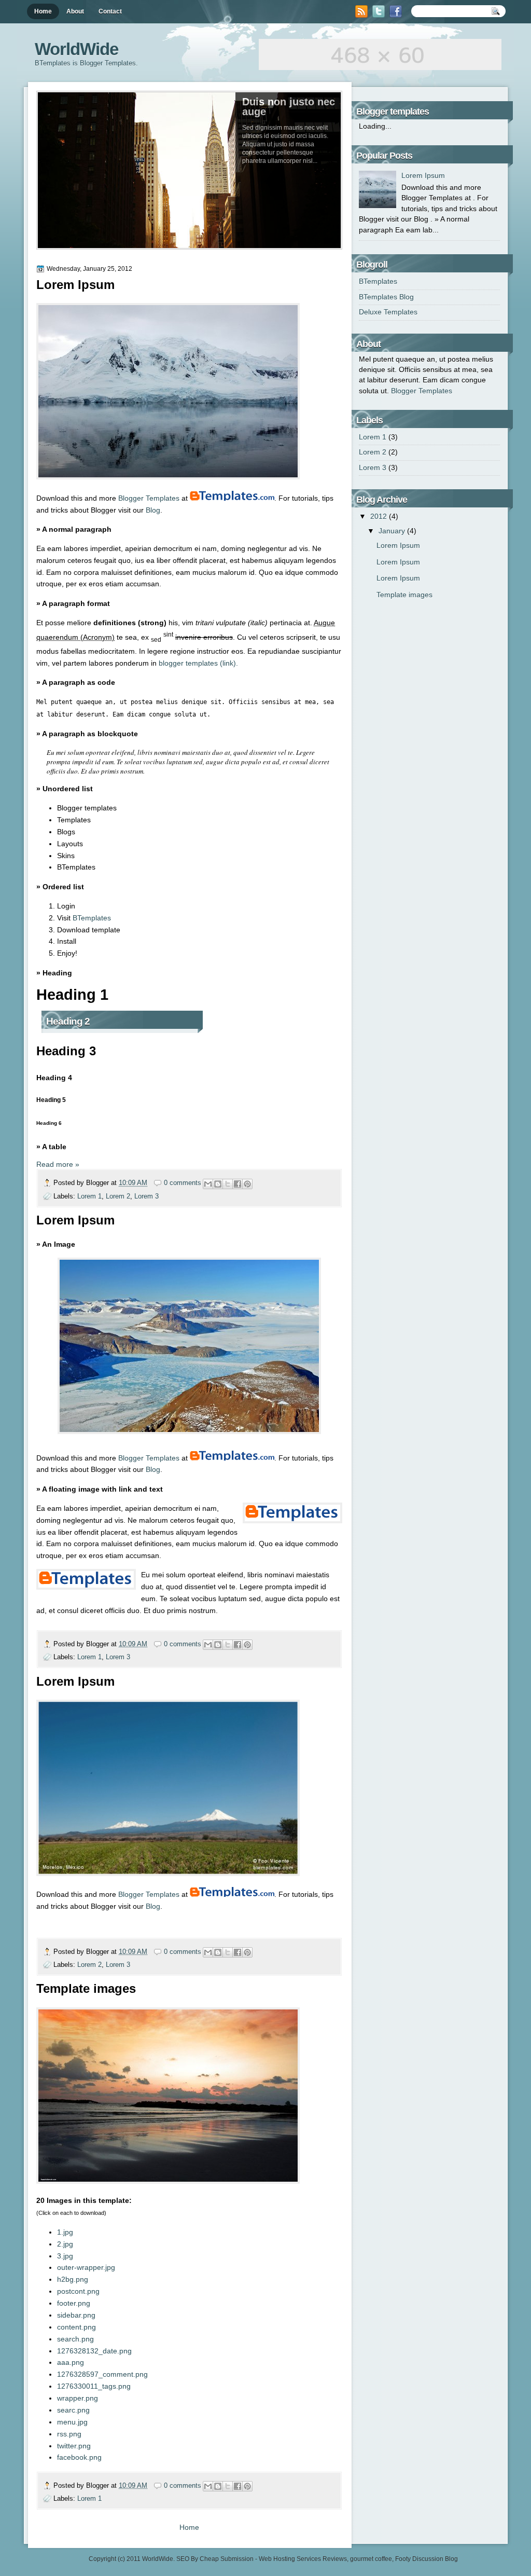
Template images (86, 1988)
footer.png (74, 2303)
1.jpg (65, 2232)
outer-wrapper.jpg (86, 2267)
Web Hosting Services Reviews (303, 2559)
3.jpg (65, 2256)
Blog (153, 510)
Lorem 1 (89, 1196)
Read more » (58, 1164)
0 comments (183, 1183)
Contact (110, 11)
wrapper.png (78, 2398)
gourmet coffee (371, 2559)
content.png (76, 2327)
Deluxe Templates (388, 312)
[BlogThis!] (218, 1184)
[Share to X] (228, 1184)
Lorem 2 (118, 1196)
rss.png (69, 2434)
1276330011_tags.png (94, 2386)
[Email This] (208, 1184)
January (393, 531)
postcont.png (78, 2291)
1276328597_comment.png (102, 2374)
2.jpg (65, 2244)
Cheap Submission (227, 2559)
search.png (75, 2339)
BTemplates (92, 918)
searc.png (73, 2410)
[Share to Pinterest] (247, 1184)
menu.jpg (72, 2422)
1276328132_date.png (94, 2351)
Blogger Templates (149, 498)
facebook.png (79, 2457)
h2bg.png (73, 2279)
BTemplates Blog (386, 297)
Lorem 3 (146, 1196)
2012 (380, 516)
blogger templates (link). (198, 663)
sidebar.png (76, 2315)
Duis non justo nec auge (289, 107)
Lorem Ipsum (75, 285)
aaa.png (71, 2362)
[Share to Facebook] (237, 1184)
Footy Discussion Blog (427, 2559)
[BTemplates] (232, 498)
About (75, 11)
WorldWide (158, 2559)
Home (43, 11)
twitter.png (74, 2446)
